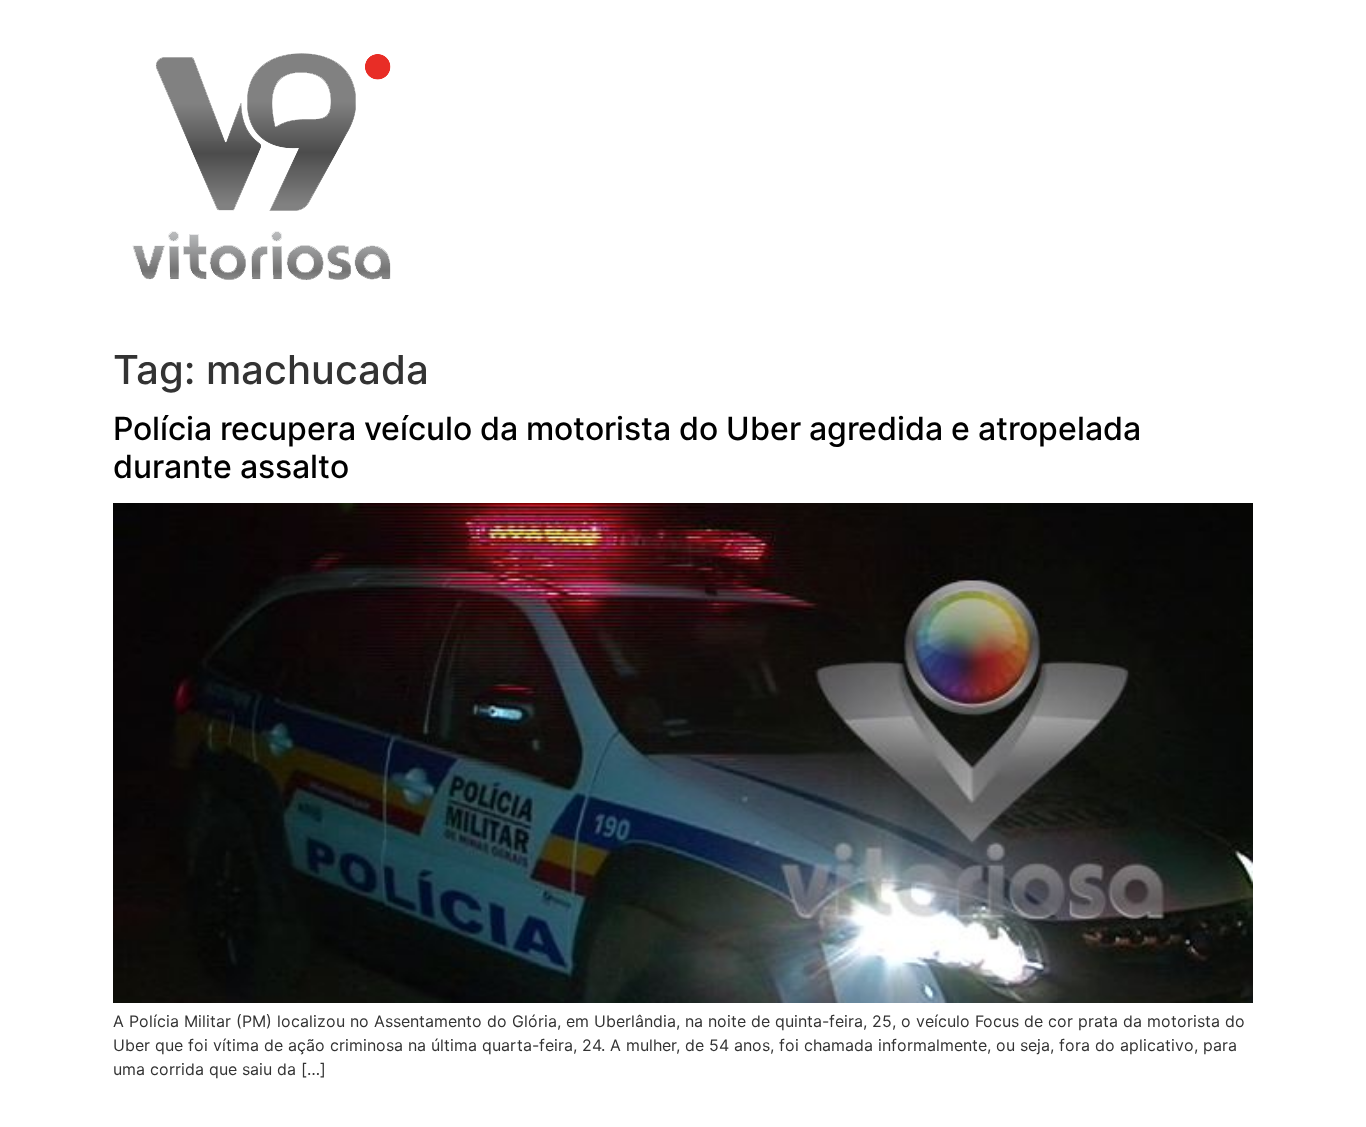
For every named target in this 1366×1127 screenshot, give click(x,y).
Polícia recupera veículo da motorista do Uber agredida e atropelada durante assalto (627, 447)
